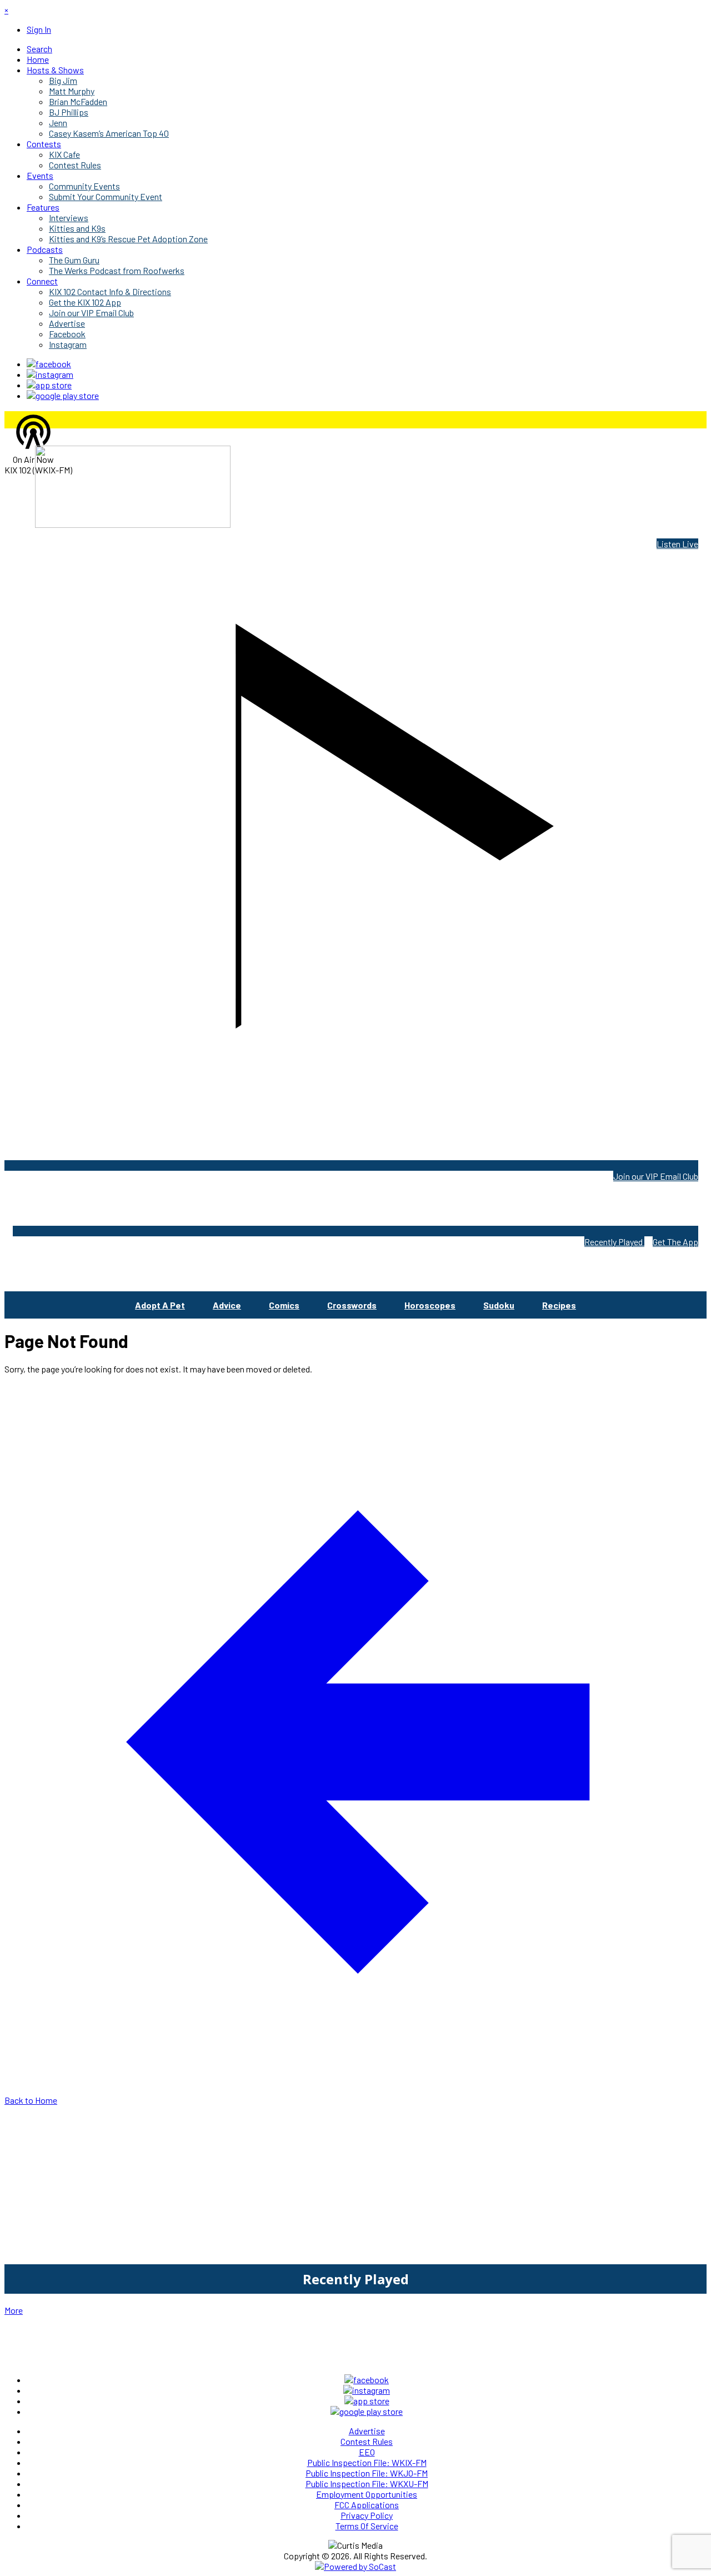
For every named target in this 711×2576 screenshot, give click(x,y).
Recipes (559, 1305)
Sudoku (499, 1305)
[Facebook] (49, 364)
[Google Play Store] (63, 395)
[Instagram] (50, 374)
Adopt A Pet (160, 1305)
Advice (227, 1305)
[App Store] (49, 385)
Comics (284, 1305)
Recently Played (614, 1242)
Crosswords (352, 1305)
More (14, 2310)
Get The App (675, 1242)
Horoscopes (430, 1305)
